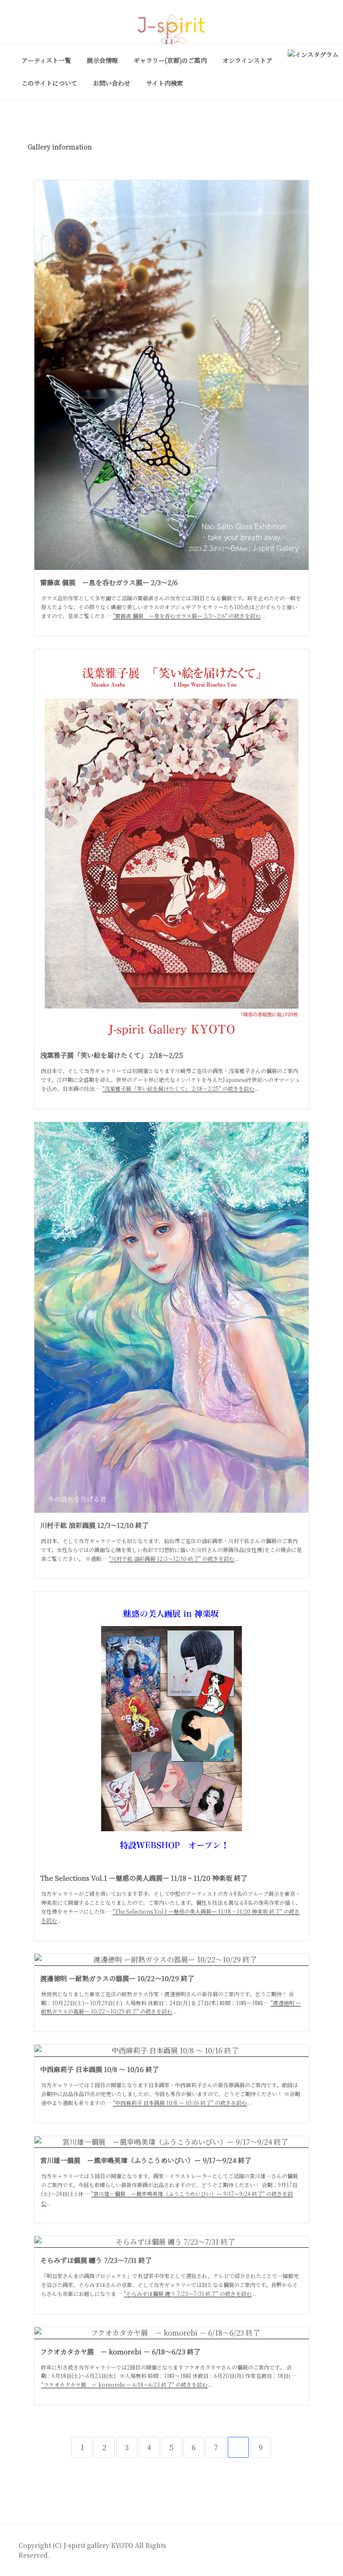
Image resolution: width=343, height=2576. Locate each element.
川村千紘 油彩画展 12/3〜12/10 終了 (94, 1525)
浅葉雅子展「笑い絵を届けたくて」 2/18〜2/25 (112, 1055)
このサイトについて (49, 83)
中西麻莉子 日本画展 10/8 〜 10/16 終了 (100, 2069)
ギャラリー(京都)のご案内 (170, 60)
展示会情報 (102, 60)
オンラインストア (247, 60)
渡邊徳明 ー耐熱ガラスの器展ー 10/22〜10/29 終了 (117, 1978)
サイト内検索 (165, 83)
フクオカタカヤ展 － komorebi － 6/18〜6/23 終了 (120, 2351)
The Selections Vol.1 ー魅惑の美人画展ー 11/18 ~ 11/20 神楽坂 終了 (144, 1878)
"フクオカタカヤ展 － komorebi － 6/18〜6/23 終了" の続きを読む (124, 2384)
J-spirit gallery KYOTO (99, 2545)
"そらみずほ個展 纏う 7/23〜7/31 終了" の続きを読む (188, 2293)
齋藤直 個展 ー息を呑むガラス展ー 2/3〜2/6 (109, 582)
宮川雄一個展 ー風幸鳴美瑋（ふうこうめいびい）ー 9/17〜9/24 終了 (146, 2160)
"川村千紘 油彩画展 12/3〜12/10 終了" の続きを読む (172, 1558)
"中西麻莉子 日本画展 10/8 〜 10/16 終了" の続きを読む (180, 2103)
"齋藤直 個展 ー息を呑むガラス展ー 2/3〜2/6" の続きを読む (187, 616)
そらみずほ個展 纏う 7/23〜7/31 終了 (96, 2260)
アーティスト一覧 (46, 60)
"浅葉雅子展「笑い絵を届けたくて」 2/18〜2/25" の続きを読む (178, 1088)
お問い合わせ (112, 83)
